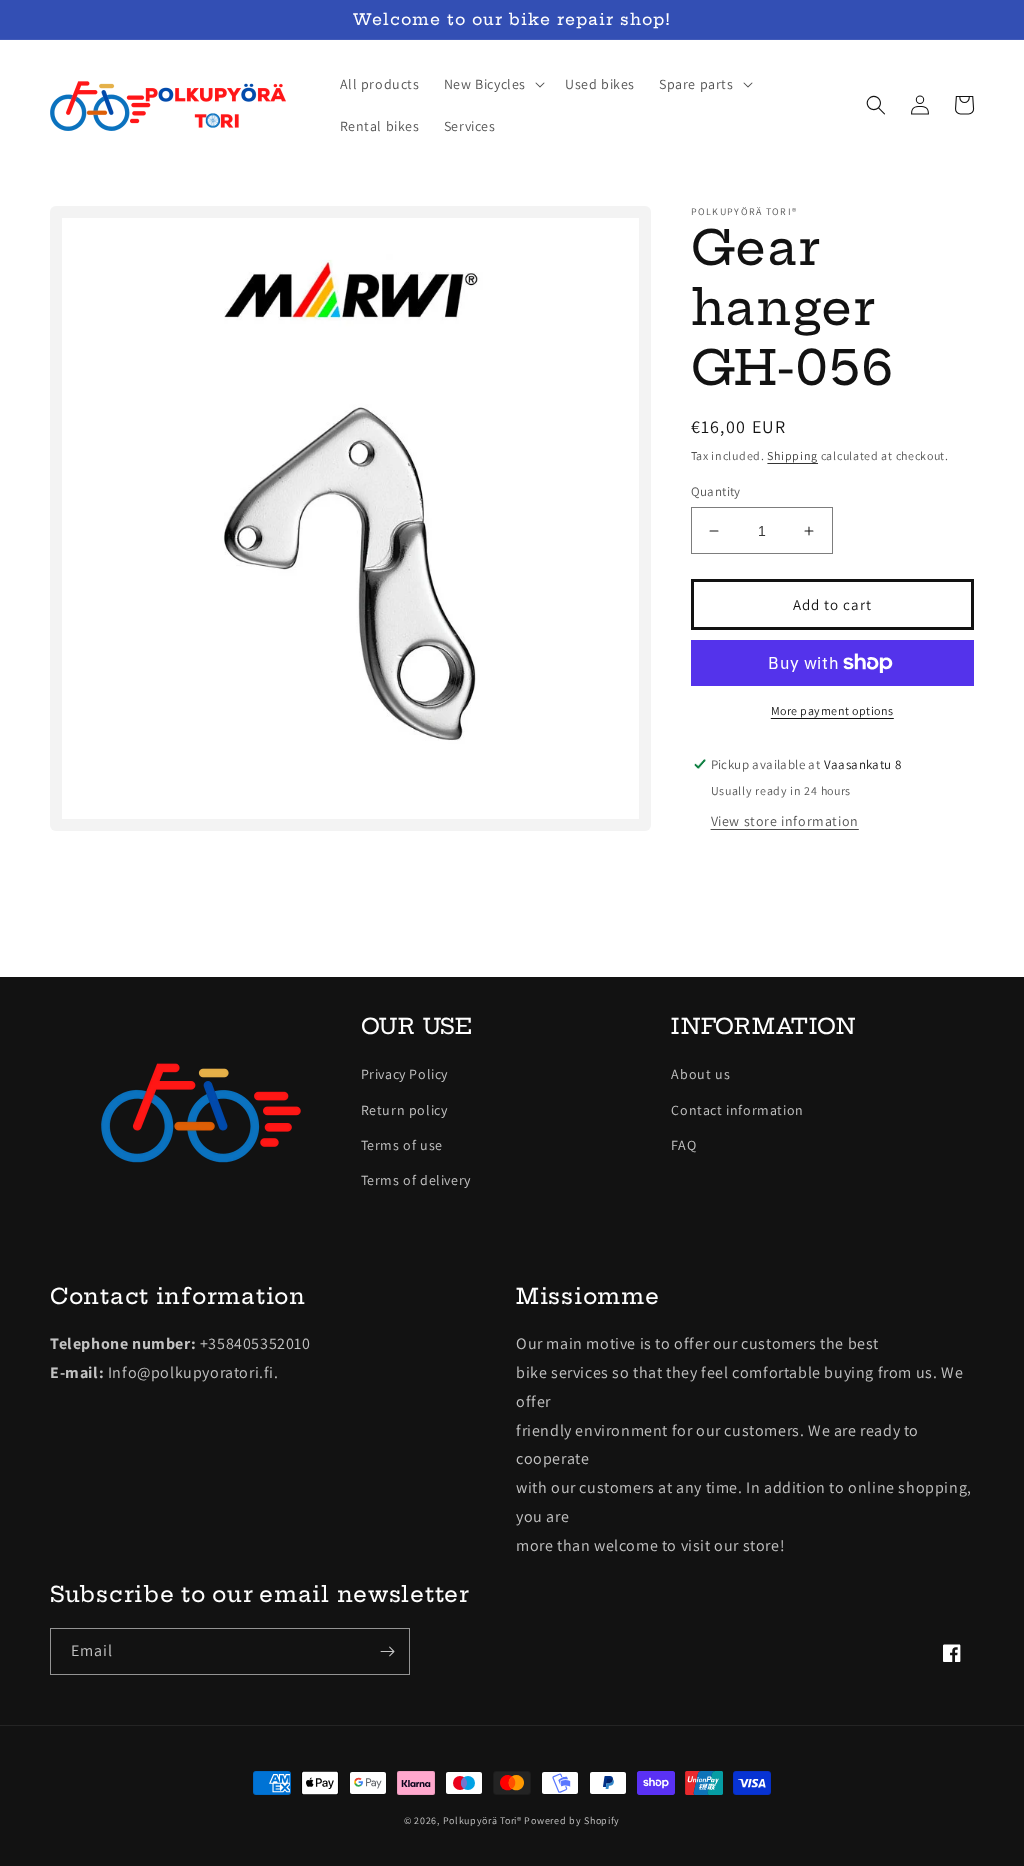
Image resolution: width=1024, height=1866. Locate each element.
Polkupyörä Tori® (482, 1820)
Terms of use (402, 1145)
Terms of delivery (416, 1180)
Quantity (716, 491)
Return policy (404, 1110)
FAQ (683, 1145)
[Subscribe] (387, 1651)
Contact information (737, 1110)
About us (700, 1074)
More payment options (832, 710)
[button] (492, 84)
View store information (785, 821)
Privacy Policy (404, 1074)
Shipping (792, 455)
